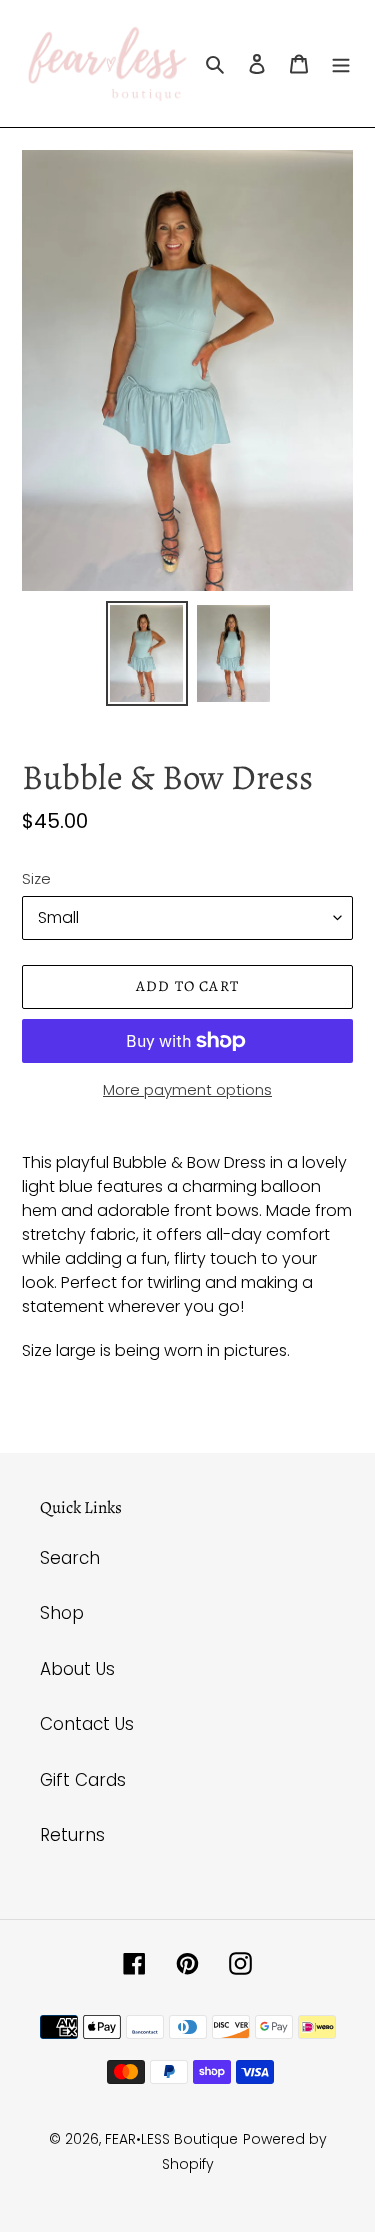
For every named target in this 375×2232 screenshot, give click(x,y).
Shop (62, 1613)
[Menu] (341, 64)
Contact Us (87, 1724)
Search (70, 1558)
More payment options (187, 1089)
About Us (77, 1669)
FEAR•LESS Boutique (171, 2139)
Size (36, 878)
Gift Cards (83, 1780)
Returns (72, 1835)
